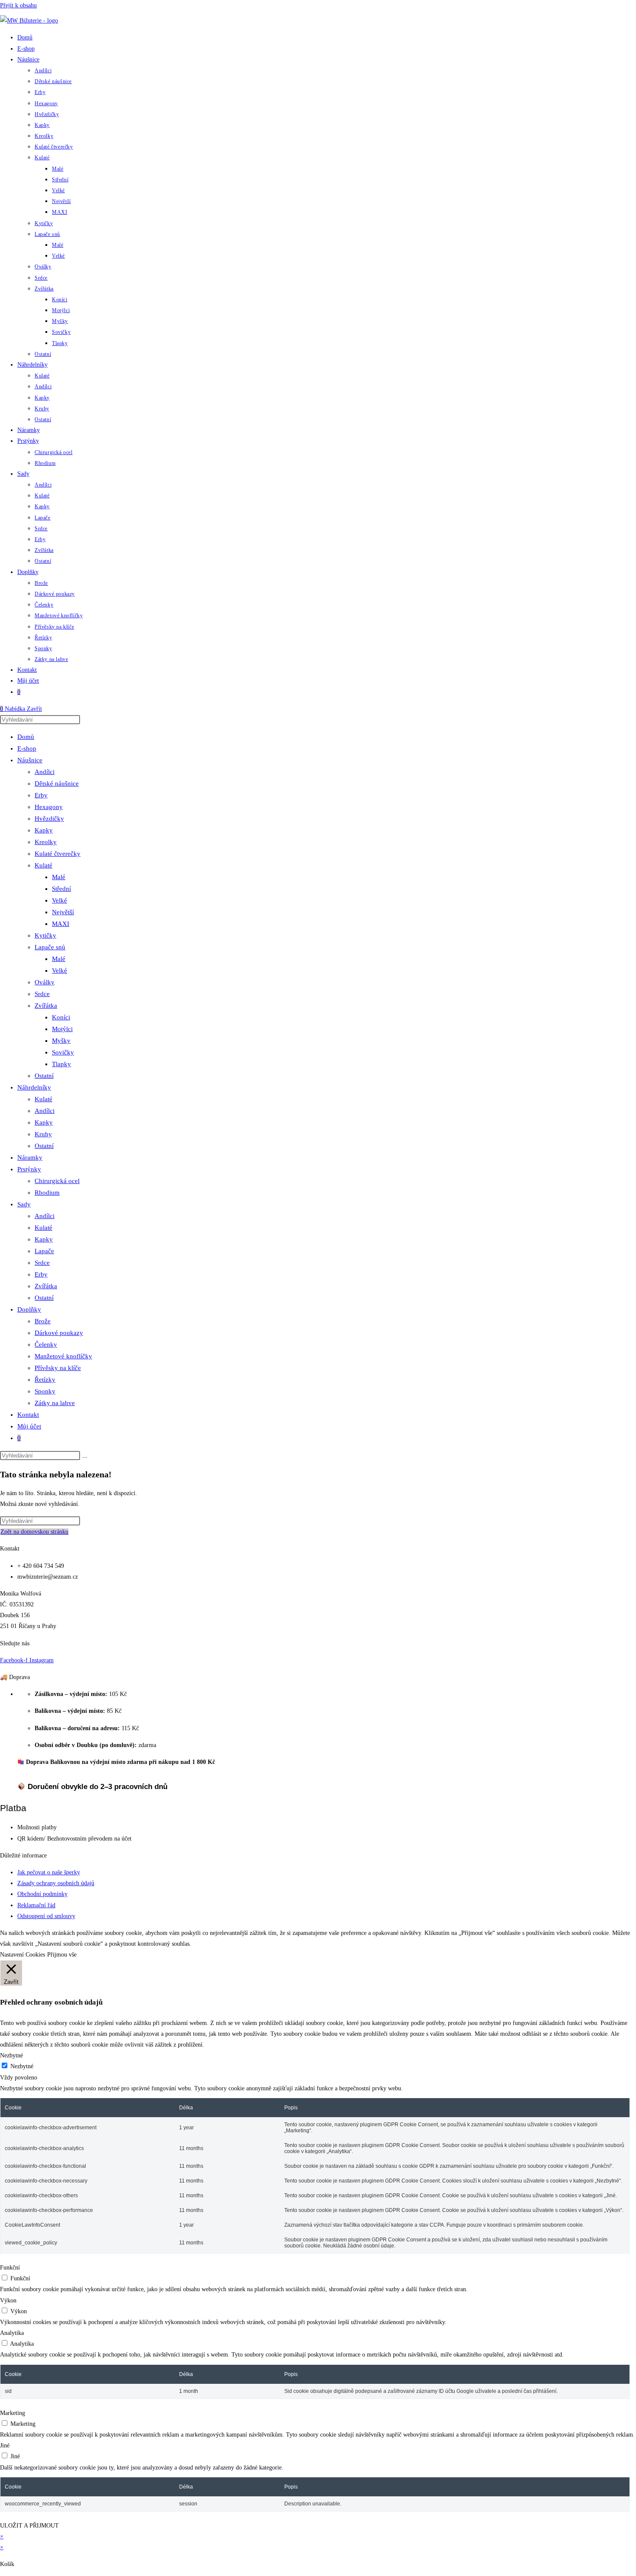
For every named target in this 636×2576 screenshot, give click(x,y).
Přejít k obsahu (18, 5)
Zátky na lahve (55, 1403)
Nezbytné (22, 2066)
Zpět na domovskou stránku (34, 1532)
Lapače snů (50, 947)
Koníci (61, 1017)
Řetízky (45, 1380)
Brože (43, 1321)
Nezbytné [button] (11, 2055)
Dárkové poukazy (59, 1333)
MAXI (61, 924)
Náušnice (30, 760)
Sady (24, 1204)
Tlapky (61, 1064)
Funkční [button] (10, 2268)
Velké (59, 900)
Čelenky (46, 1344)
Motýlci (62, 1029)
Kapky (44, 830)
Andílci (45, 772)
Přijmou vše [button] (62, 1955)
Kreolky (46, 842)
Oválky (45, 982)
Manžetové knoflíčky (63, 1356)
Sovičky (63, 1052)
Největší (63, 912)
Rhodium (47, 1193)
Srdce (42, 994)
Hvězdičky (49, 819)
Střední (61, 889)
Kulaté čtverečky (58, 854)
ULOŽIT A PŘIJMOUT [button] (29, 2526)
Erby (41, 795)
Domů (26, 737)
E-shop (27, 748)
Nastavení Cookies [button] (22, 1955)
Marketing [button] (13, 2413)
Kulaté (43, 865)
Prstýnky (29, 1169)
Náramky (30, 1157)
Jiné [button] (5, 2445)
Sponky (45, 1391)
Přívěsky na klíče (58, 1368)
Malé (59, 877)
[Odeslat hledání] (85, 1457)
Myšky (61, 1041)
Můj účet (29, 1426)
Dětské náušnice (57, 783)
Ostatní (44, 1076)
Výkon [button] (8, 2300)
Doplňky (29, 1309)
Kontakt (28, 1415)
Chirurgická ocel (57, 1181)
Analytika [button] (12, 2333)
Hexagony (49, 807)
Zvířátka (46, 1006)
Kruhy (43, 1134)
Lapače (44, 1251)
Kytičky (45, 935)
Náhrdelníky (34, 1087)
